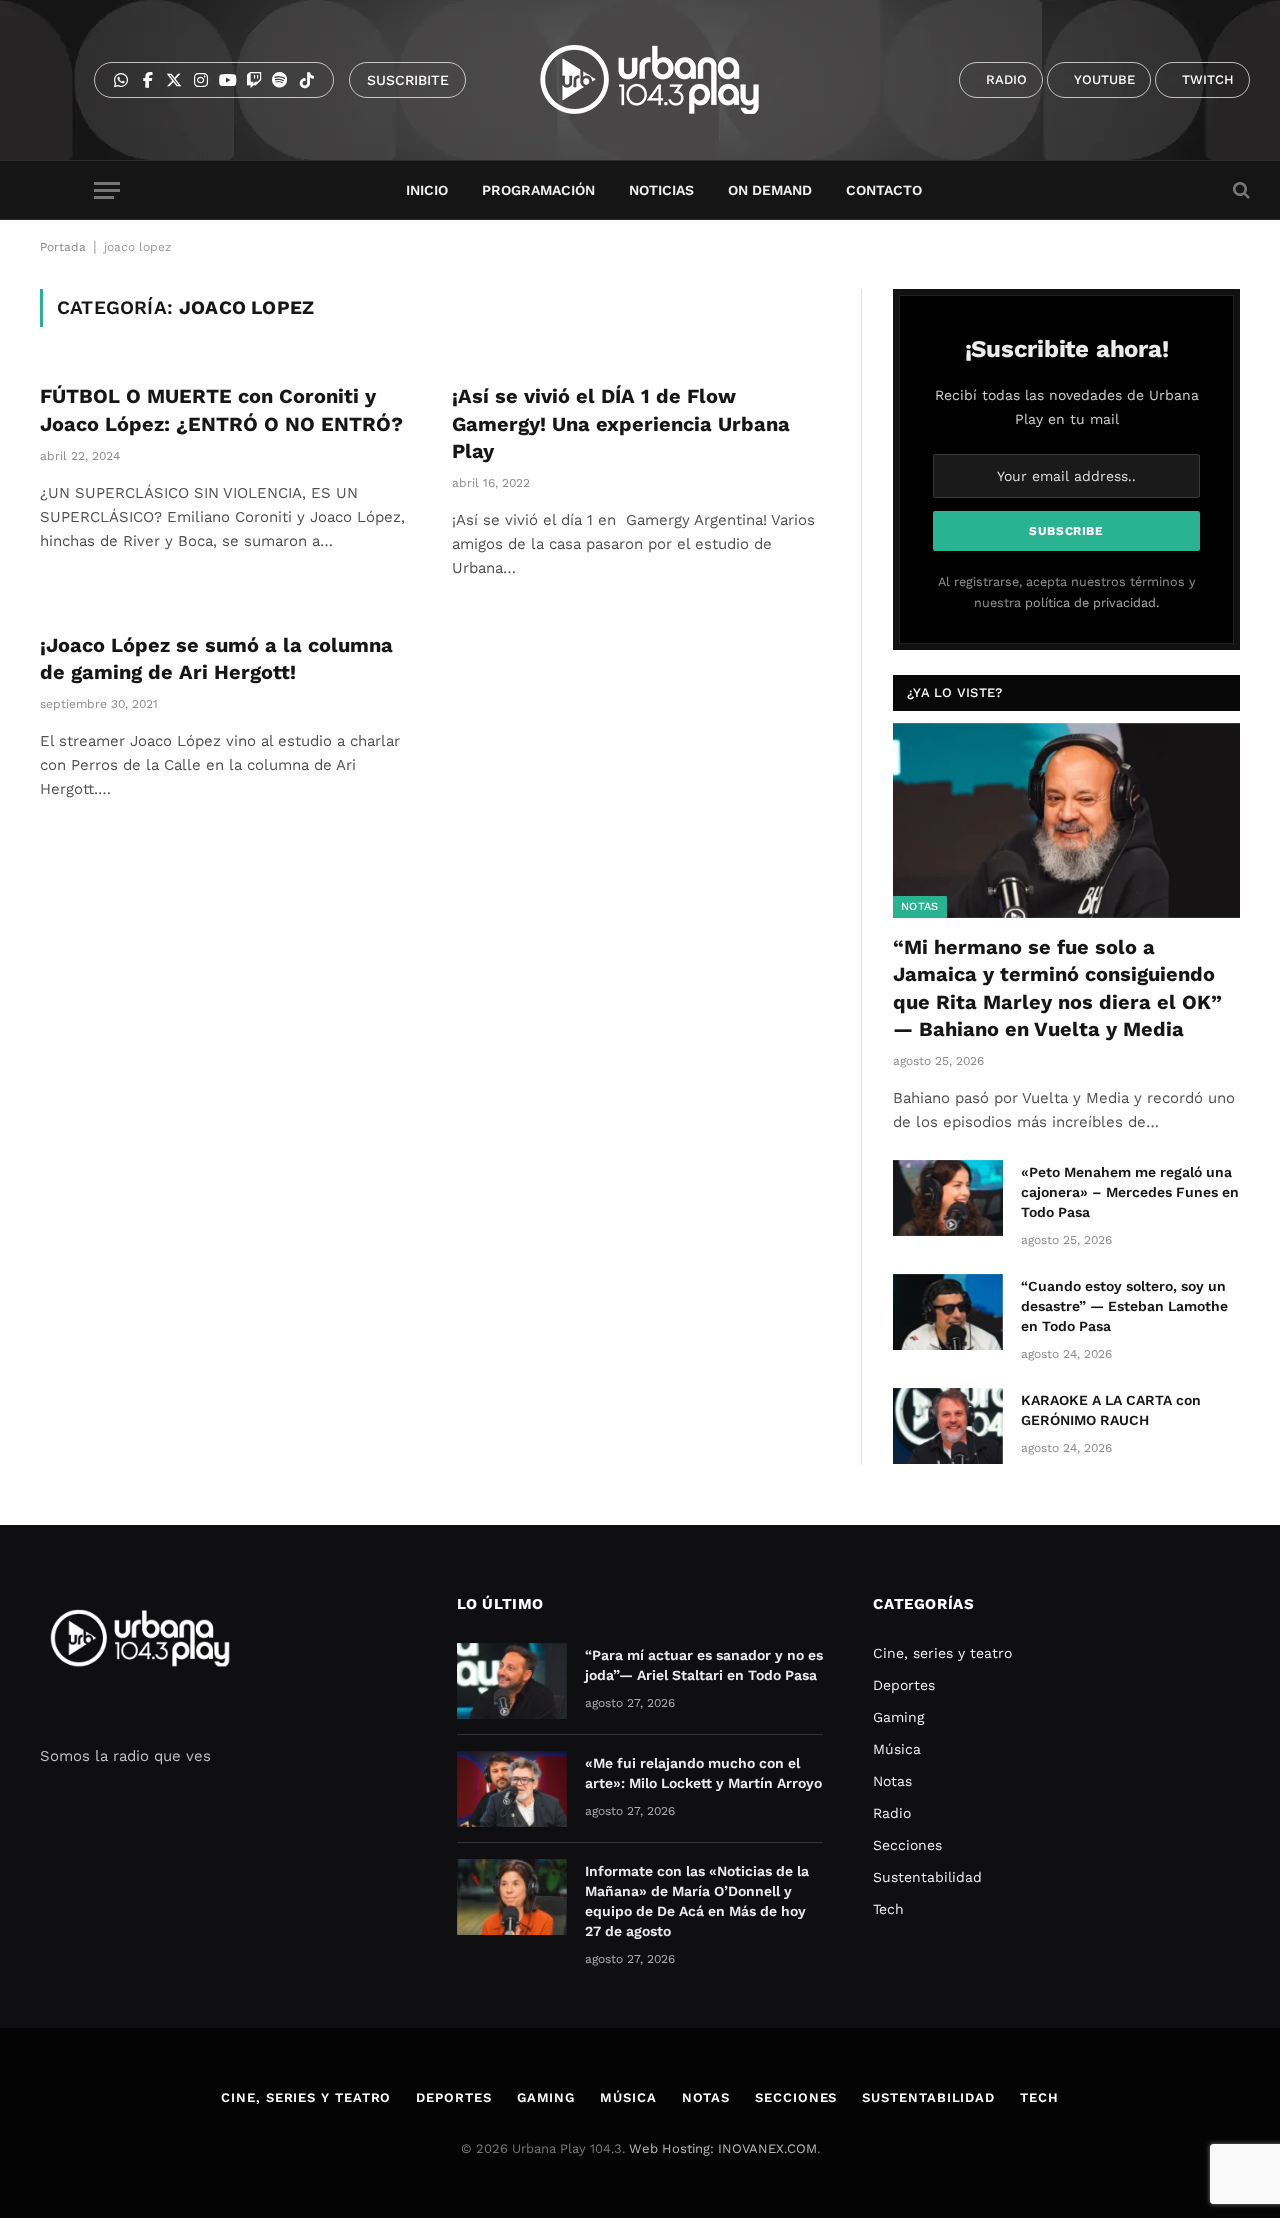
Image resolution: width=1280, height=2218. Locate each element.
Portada (63, 247)
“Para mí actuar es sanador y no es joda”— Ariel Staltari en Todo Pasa (704, 1665)
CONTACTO (884, 190)
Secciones (907, 1845)
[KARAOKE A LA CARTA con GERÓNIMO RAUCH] (948, 1426)
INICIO (427, 190)
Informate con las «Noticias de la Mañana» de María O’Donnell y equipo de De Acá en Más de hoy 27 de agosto (697, 1901)
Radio (892, 1813)
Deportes (904, 1685)
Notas (920, 906)
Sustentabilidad (927, 1877)
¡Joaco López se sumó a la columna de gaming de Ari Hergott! (216, 658)
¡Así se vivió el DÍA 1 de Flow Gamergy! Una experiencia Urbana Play (621, 423)
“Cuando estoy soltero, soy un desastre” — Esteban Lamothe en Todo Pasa (1124, 1306)
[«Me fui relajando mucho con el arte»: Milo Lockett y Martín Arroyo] (512, 1789)
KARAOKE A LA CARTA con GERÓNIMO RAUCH (1111, 1410)
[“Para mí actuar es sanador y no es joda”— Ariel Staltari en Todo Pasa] (512, 1681)
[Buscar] (1239, 190)
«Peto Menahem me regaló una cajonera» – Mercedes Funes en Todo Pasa (1130, 1192)
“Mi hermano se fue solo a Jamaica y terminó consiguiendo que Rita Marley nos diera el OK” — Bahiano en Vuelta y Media (1057, 988)
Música (897, 1749)
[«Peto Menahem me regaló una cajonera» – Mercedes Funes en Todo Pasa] (948, 1198)
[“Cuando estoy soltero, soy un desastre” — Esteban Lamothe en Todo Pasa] (948, 1312)
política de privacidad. (1092, 602)
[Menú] (107, 190)
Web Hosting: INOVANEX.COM (723, 2148)
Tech (888, 1909)
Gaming (898, 1717)
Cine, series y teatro (942, 1653)
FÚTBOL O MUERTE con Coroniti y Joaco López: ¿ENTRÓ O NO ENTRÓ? (221, 409)
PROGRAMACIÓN (538, 190)
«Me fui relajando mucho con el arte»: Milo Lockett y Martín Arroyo (703, 1773)
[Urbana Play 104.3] (672, 80)
